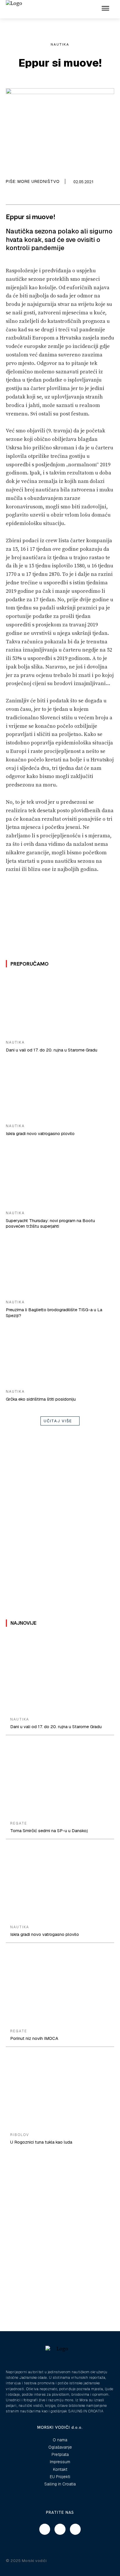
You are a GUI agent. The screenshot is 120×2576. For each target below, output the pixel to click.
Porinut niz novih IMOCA (34, 2038)
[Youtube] (75, 2529)
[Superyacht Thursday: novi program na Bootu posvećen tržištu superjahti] (60, 1176)
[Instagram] (60, 2529)
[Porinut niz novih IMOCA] (60, 1987)
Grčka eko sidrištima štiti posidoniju (41, 1399)
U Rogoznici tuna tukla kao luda (41, 2142)
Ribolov (20, 2135)
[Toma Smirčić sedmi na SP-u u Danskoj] (60, 1779)
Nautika (60, 44)
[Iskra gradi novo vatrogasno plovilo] (60, 1089)
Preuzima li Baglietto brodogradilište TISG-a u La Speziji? (54, 1313)
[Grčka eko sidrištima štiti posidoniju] (60, 1354)
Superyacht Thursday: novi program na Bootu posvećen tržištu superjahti (50, 1223)
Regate (19, 1823)
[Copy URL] (34, 197)
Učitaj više (58, 1421)
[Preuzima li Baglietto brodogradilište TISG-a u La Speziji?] (60, 1265)
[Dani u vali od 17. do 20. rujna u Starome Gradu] (60, 1006)
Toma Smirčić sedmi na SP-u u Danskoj (49, 1831)
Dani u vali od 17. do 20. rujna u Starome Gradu (52, 1050)
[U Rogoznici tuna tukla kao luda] (60, 2091)
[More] (48, 197)
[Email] (21, 197)
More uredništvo (39, 181)
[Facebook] (7, 197)
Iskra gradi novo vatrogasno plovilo (40, 1133)
